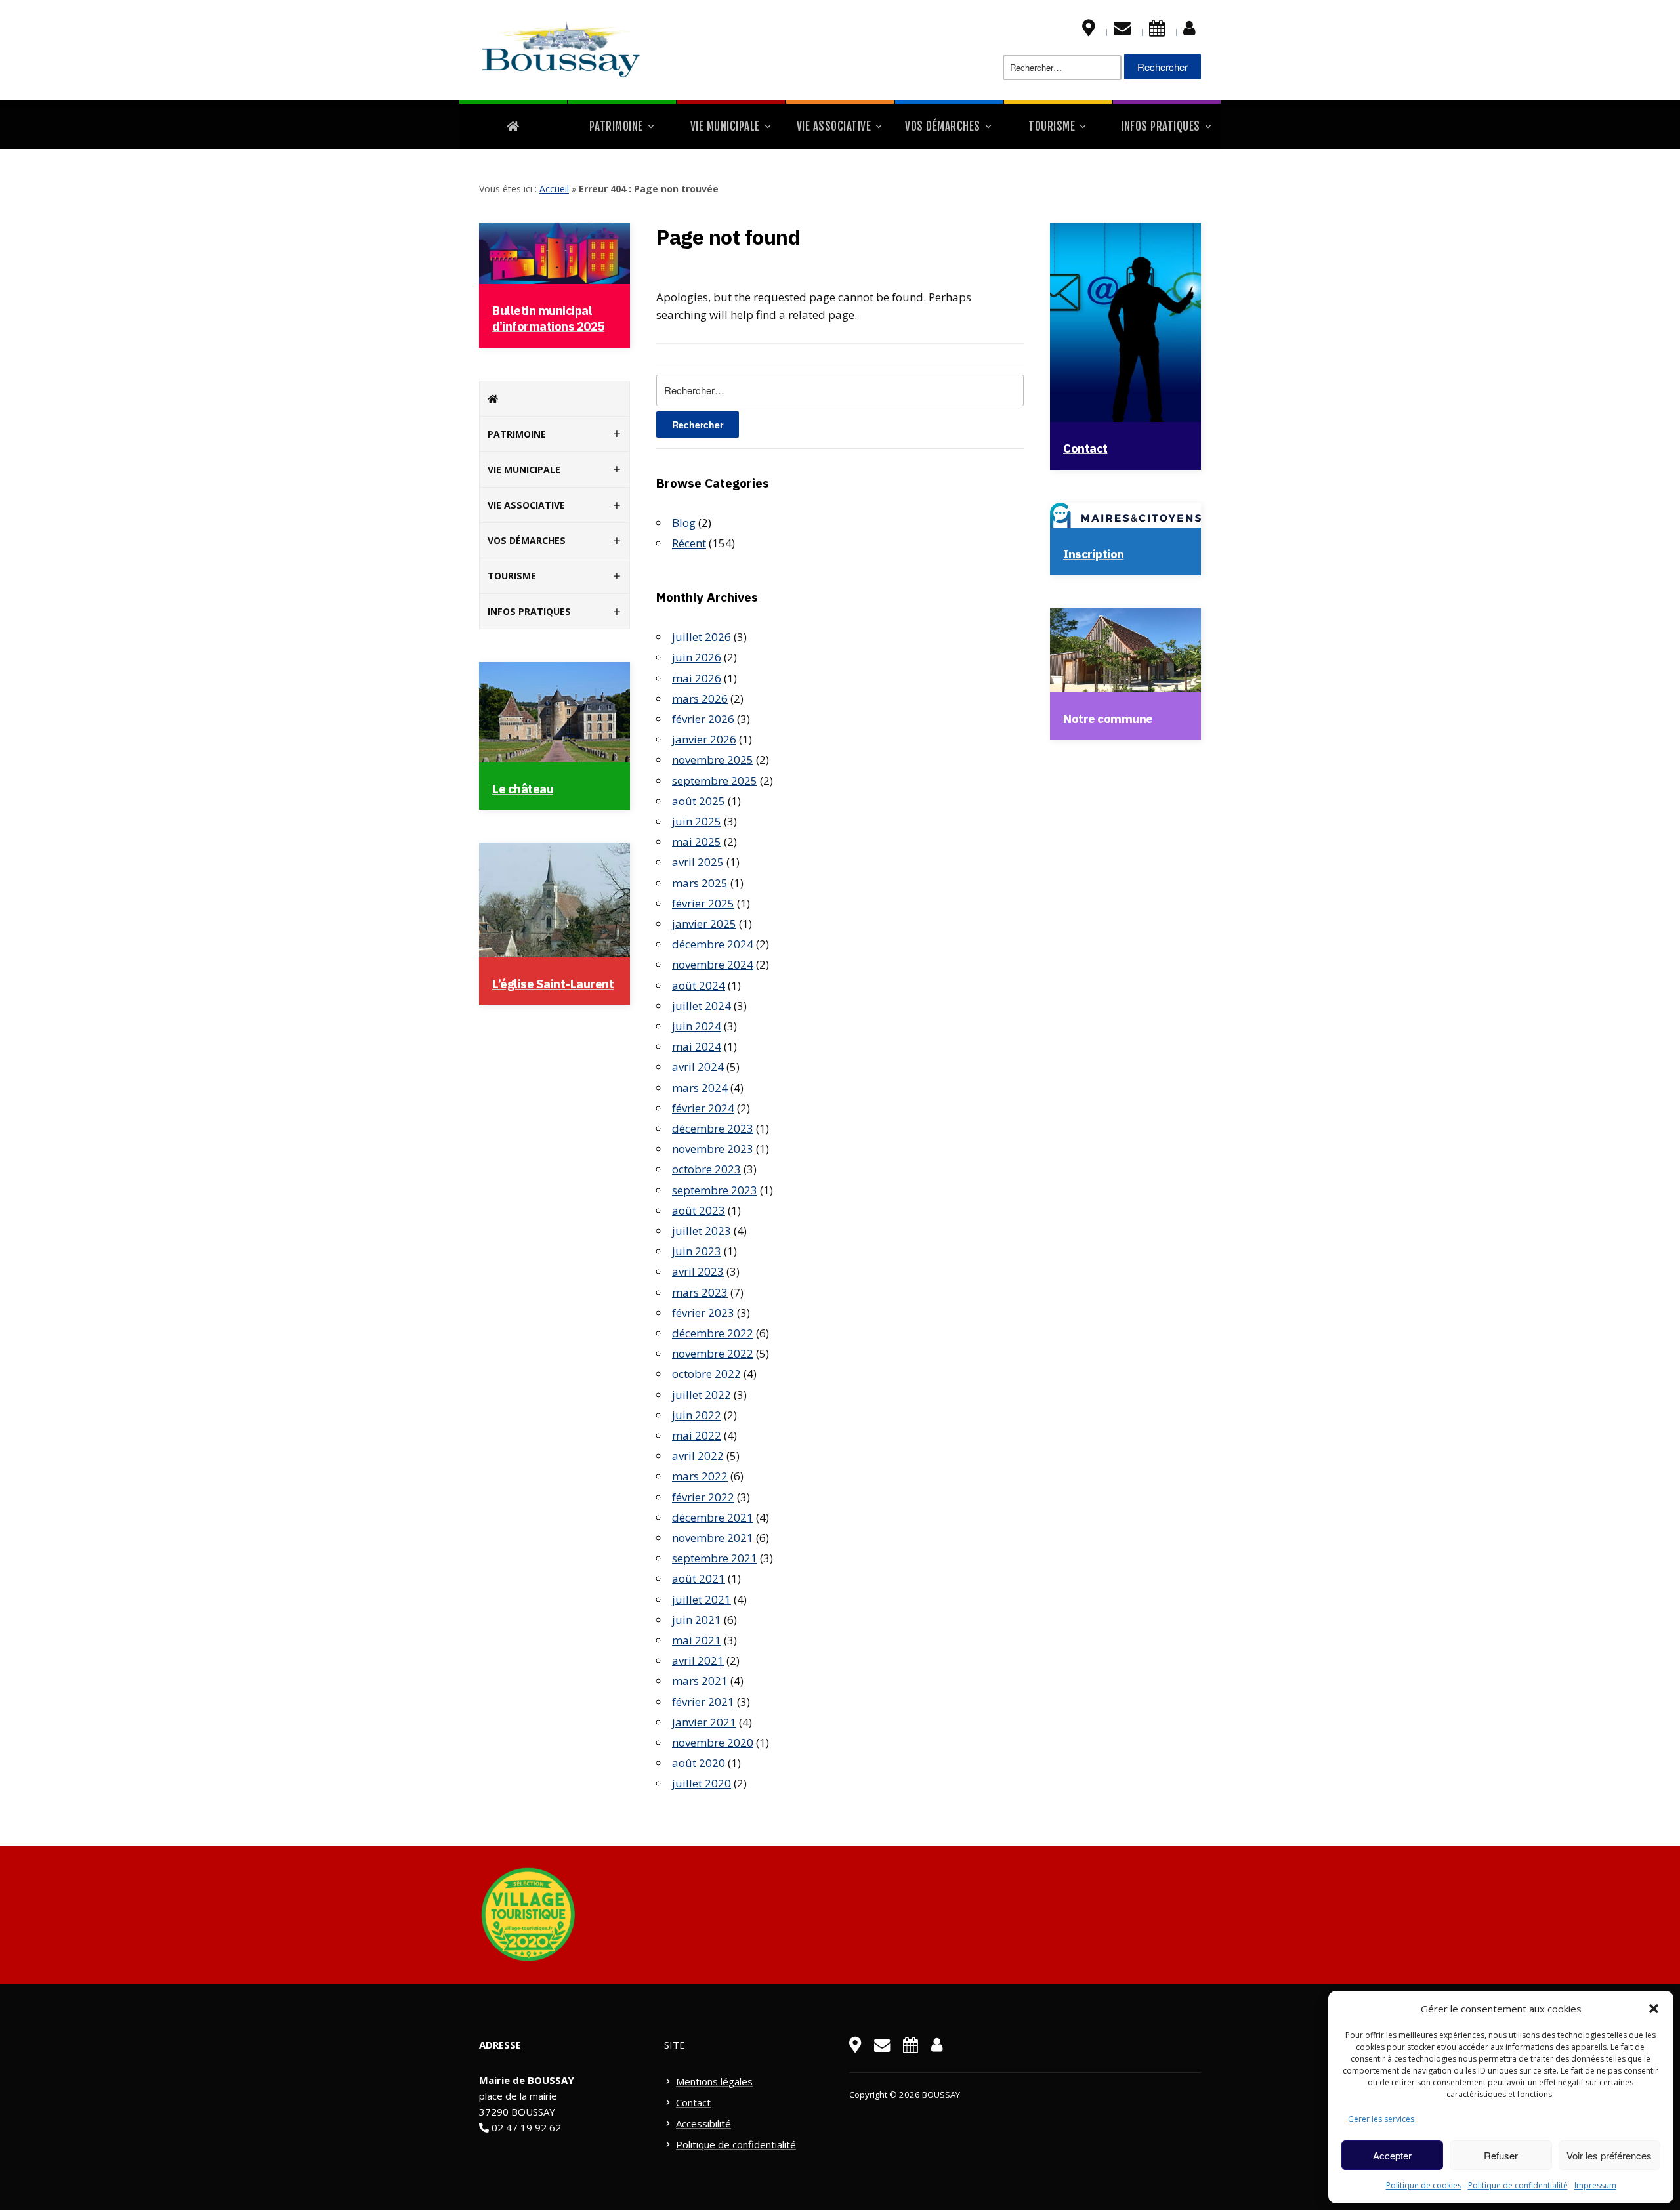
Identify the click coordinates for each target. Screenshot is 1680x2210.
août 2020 (699, 1763)
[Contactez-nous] (1122, 31)
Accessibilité (703, 2123)
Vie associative (834, 126)
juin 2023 (697, 1251)
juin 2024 (697, 1026)
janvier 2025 (704, 924)
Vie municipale (725, 126)
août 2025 (699, 801)
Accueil (554, 189)
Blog (684, 523)
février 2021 (703, 1702)
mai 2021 (697, 1640)
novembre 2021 (713, 1538)
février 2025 (703, 903)
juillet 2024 (702, 1006)
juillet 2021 (702, 1599)
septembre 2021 (715, 1558)
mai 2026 (697, 678)
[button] (1654, 2009)
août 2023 (699, 1210)
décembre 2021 (713, 1517)
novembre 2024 (713, 964)
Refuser (1501, 2155)
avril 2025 (698, 862)
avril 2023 (698, 1271)
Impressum (1595, 2185)
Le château (523, 789)
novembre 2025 (713, 760)
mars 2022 (700, 1476)
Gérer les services (1381, 2119)
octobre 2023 (706, 1169)
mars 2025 (700, 883)
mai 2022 (697, 1435)
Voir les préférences (1609, 2155)
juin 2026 (697, 657)
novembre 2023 (713, 1149)
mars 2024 (700, 1088)
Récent (689, 543)
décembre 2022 (713, 1333)
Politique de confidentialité (1518, 2185)
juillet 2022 (702, 1395)
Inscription (1094, 554)
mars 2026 (700, 698)
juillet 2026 (702, 637)
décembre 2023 (713, 1128)
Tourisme (1052, 126)
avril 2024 (698, 1067)
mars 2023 (700, 1292)
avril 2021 (698, 1660)
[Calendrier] (1157, 31)
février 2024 (703, 1108)
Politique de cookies (1424, 2185)
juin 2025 (697, 821)
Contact (1085, 448)
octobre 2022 (706, 1374)
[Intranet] (1189, 31)
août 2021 (699, 1578)
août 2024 (699, 985)
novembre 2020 (713, 1742)
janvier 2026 (704, 739)
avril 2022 (698, 1456)
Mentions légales (714, 2081)
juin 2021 (697, 1620)
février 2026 (703, 719)
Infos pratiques (1161, 126)
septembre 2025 (715, 781)
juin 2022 (697, 1415)
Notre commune (1108, 719)
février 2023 (703, 1313)
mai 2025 (697, 842)
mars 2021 (700, 1681)
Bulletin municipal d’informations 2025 (548, 318)
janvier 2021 (704, 1722)
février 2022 (703, 1497)
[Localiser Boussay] (1089, 31)
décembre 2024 (713, 944)
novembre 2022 (713, 1353)
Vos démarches (943, 126)
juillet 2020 (702, 1783)
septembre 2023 (715, 1190)
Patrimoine (616, 126)
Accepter (1392, 2155)
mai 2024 (697, 1046)
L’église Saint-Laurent (553, 984)
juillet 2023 (702, 1231)
